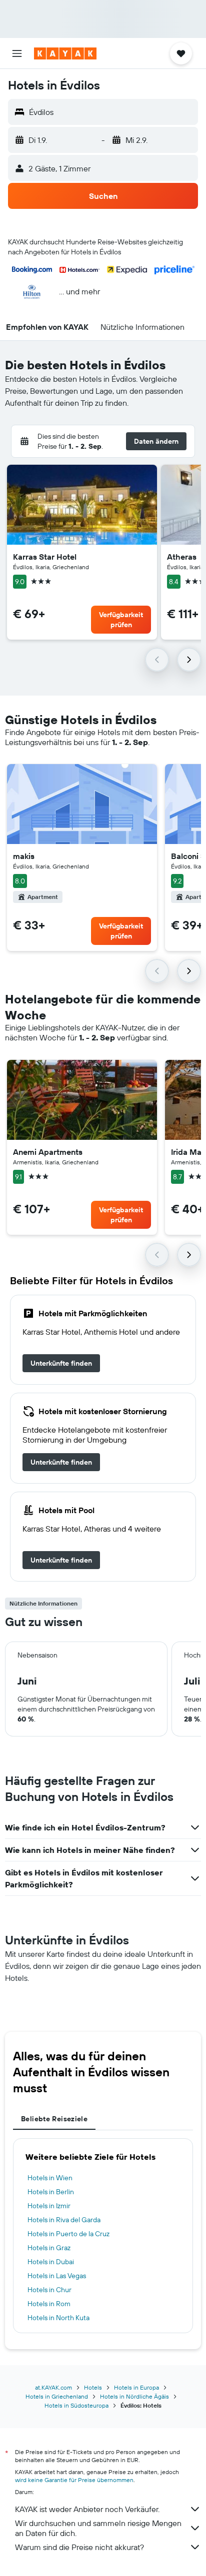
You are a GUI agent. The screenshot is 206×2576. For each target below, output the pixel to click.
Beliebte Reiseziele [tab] (54, 2119)
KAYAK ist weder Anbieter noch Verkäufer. (87, 2509)
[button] (17, 53)
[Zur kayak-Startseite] (65, 53)
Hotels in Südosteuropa (76, 2405)
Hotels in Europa (136, 2387)
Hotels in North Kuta (58, 2318)
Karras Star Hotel (45, 557)
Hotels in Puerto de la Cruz (68, 2234)
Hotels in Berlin (51, 2192)
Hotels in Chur (49, 2290)
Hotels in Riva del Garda (64, 2220)
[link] (61, 1363)
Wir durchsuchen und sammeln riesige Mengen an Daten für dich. (98, 2528)
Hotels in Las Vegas (57, 2276)
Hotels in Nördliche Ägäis (134, 2396)
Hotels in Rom (49, 2304)
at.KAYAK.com (53, 2387)
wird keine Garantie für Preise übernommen (74, 2480)
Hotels (93, 2387)
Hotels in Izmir (49, 2206)
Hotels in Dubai (51, 2262)
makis (24, 856)
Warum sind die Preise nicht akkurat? (79, 2547)
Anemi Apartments (48, 1152)
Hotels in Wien (50, 2178)
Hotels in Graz (49, 2248)
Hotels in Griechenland (57, 2396)
